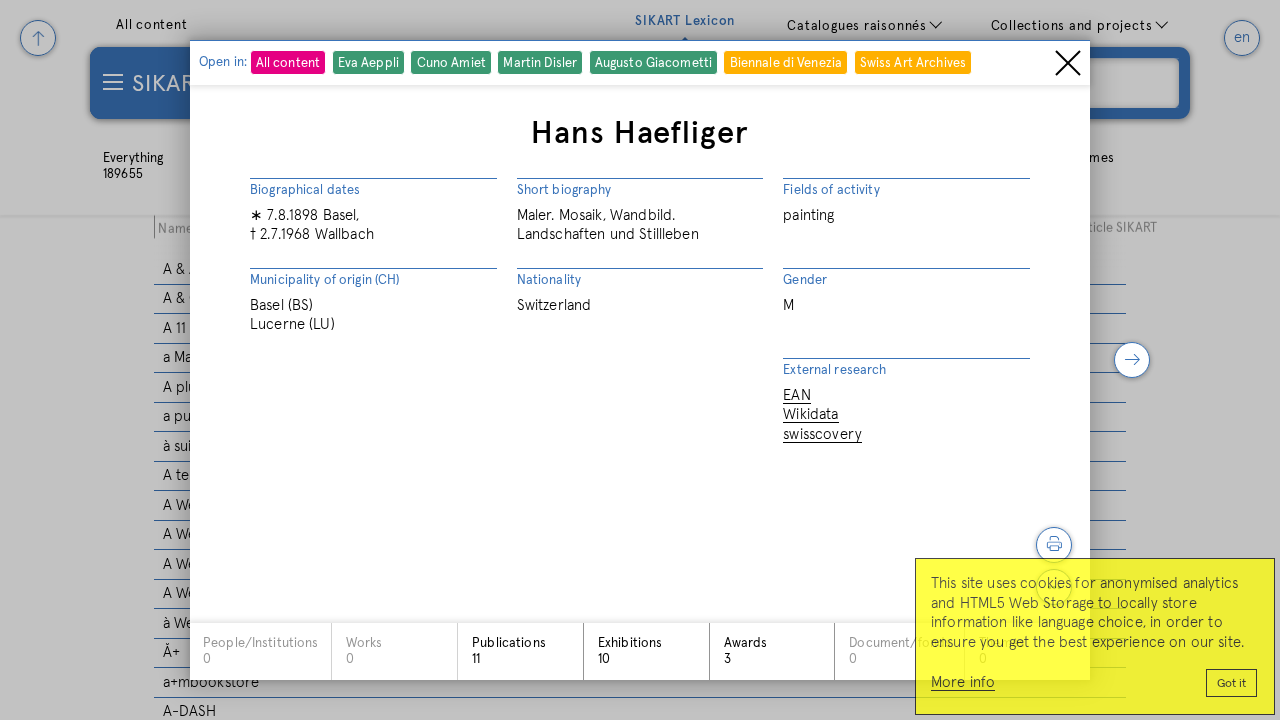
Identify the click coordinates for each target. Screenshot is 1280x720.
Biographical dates (305, 190)
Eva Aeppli (368, 63)
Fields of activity (831, 190)
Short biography (564, 190)
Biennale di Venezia (786, 63)
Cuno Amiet (451, 63)
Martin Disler (540, 63)
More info (963, 682)
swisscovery (822, 434)
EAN (796, 395)
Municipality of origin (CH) (325, 280)
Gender (805, 280)
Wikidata (810, 414)
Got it (1231, 684)
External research (834, 370)
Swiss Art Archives (913, 63)
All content (288, 63)
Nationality (549, 280)
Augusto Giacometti (653, 63)
